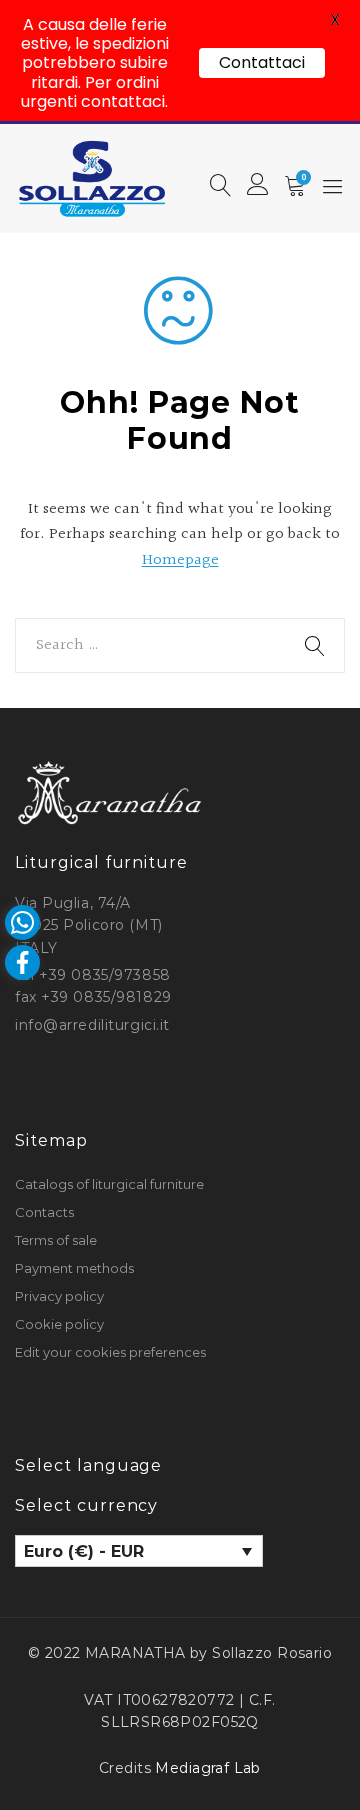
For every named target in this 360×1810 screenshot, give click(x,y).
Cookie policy (59, 1324)
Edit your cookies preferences (110, 1352)
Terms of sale (56, 1240)
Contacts (44, 1212)
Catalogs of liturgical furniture (109, 1184)
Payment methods (74, 1268)
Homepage (180, 560)
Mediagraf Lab (207, 1768)
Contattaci (262, 62)
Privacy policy (59, 1296)
